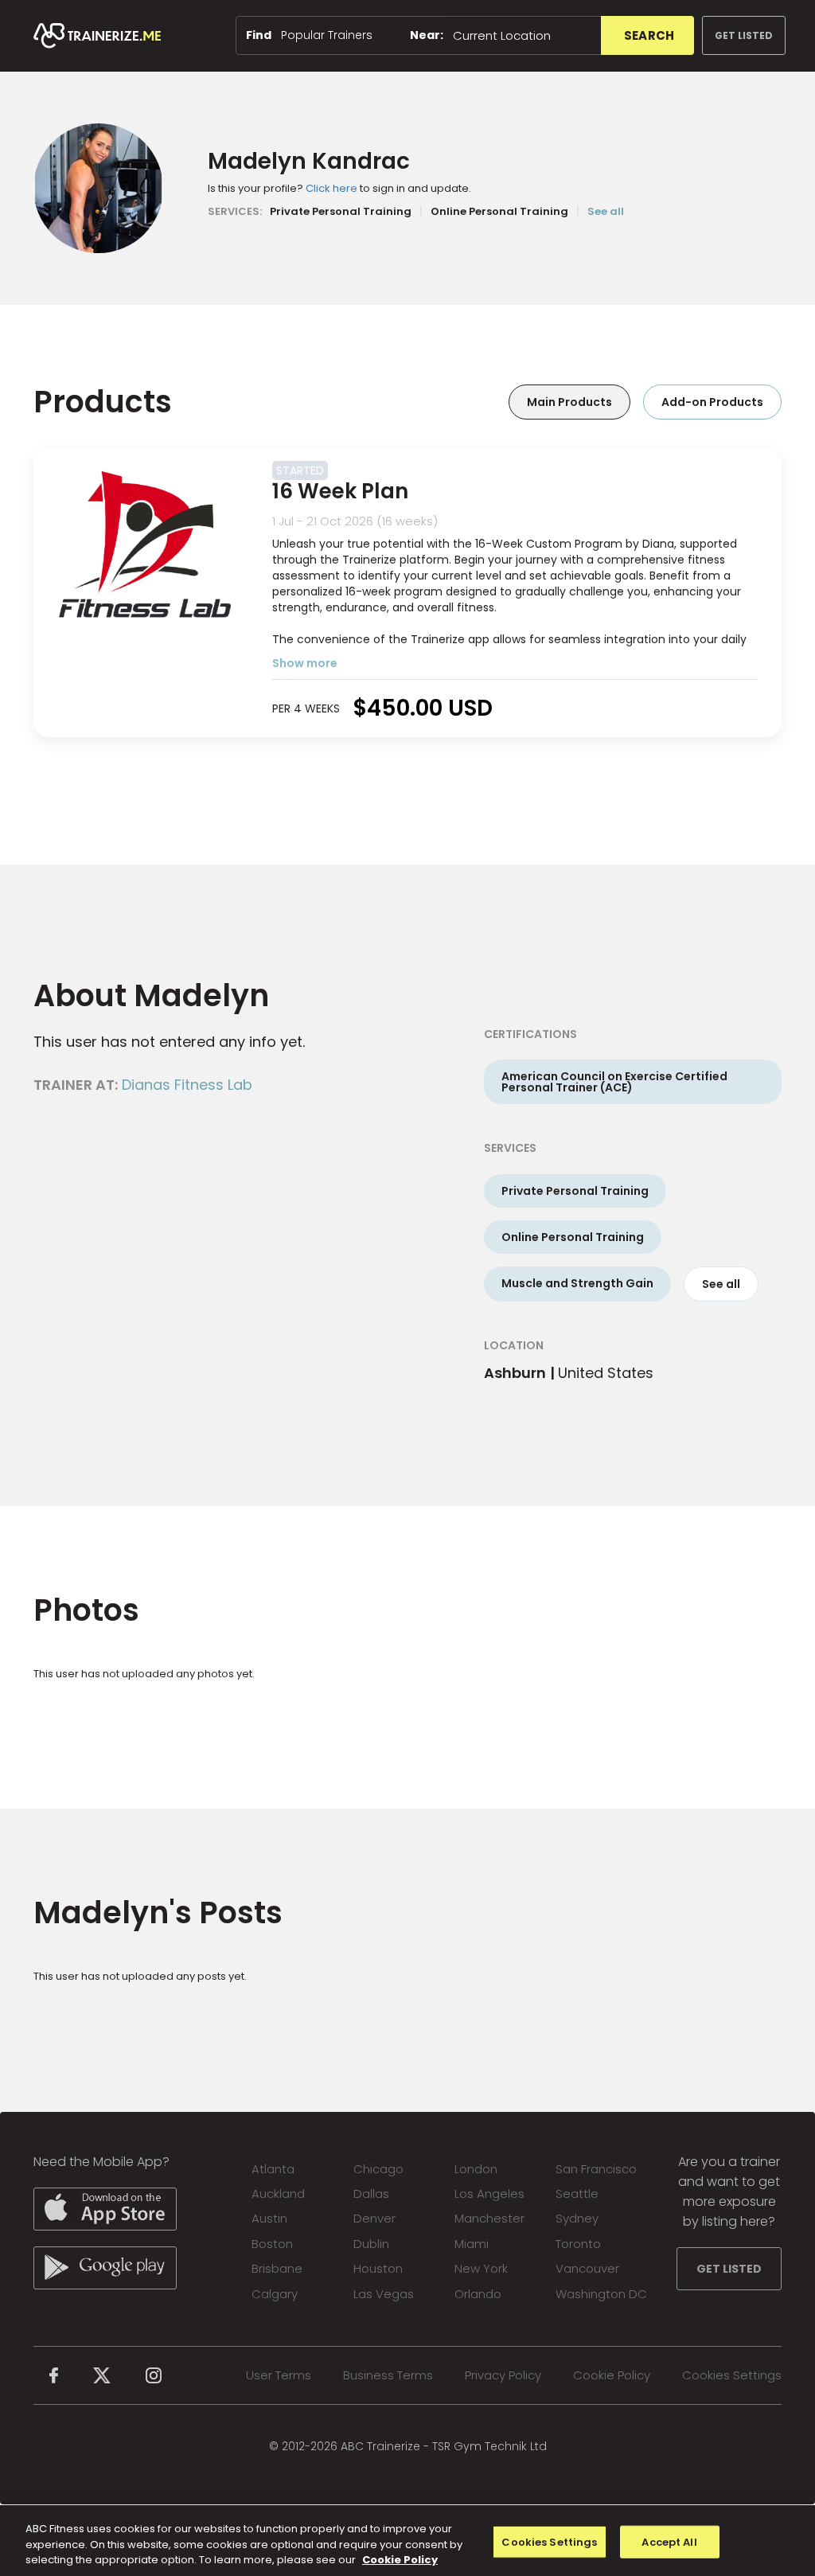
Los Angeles (489, 2194)
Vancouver (587, 2268)
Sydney (577, 2218)
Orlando (478, 2294)
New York (481, 2268)
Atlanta (273, 2169)
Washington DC (601, 2294)
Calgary (275, 2294)
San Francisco (596, 2169)
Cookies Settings (732, 2375)
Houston (378, 2268)
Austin (269, 2218)
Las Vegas (384, 2294)
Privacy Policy (503, 2375)
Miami (472, 2244)
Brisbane (277, 2268)
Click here (331, 188)
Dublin (371, 2244)
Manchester (489, 2218)
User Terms (279, 2375)
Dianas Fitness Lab (187, 1085)
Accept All (669, 2541)
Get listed (744, 35)
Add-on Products (712, 402)
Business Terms (388, 2375)
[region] (407, 2541)
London (476, 2169)
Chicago (378, 2169)
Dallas (371, 2194)
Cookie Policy (612, 2375)
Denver (374, 2218)
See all (606, 211)
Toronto (578, 2244)
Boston (272, 2244)
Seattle (577, 2194)
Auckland (278, 2194)
